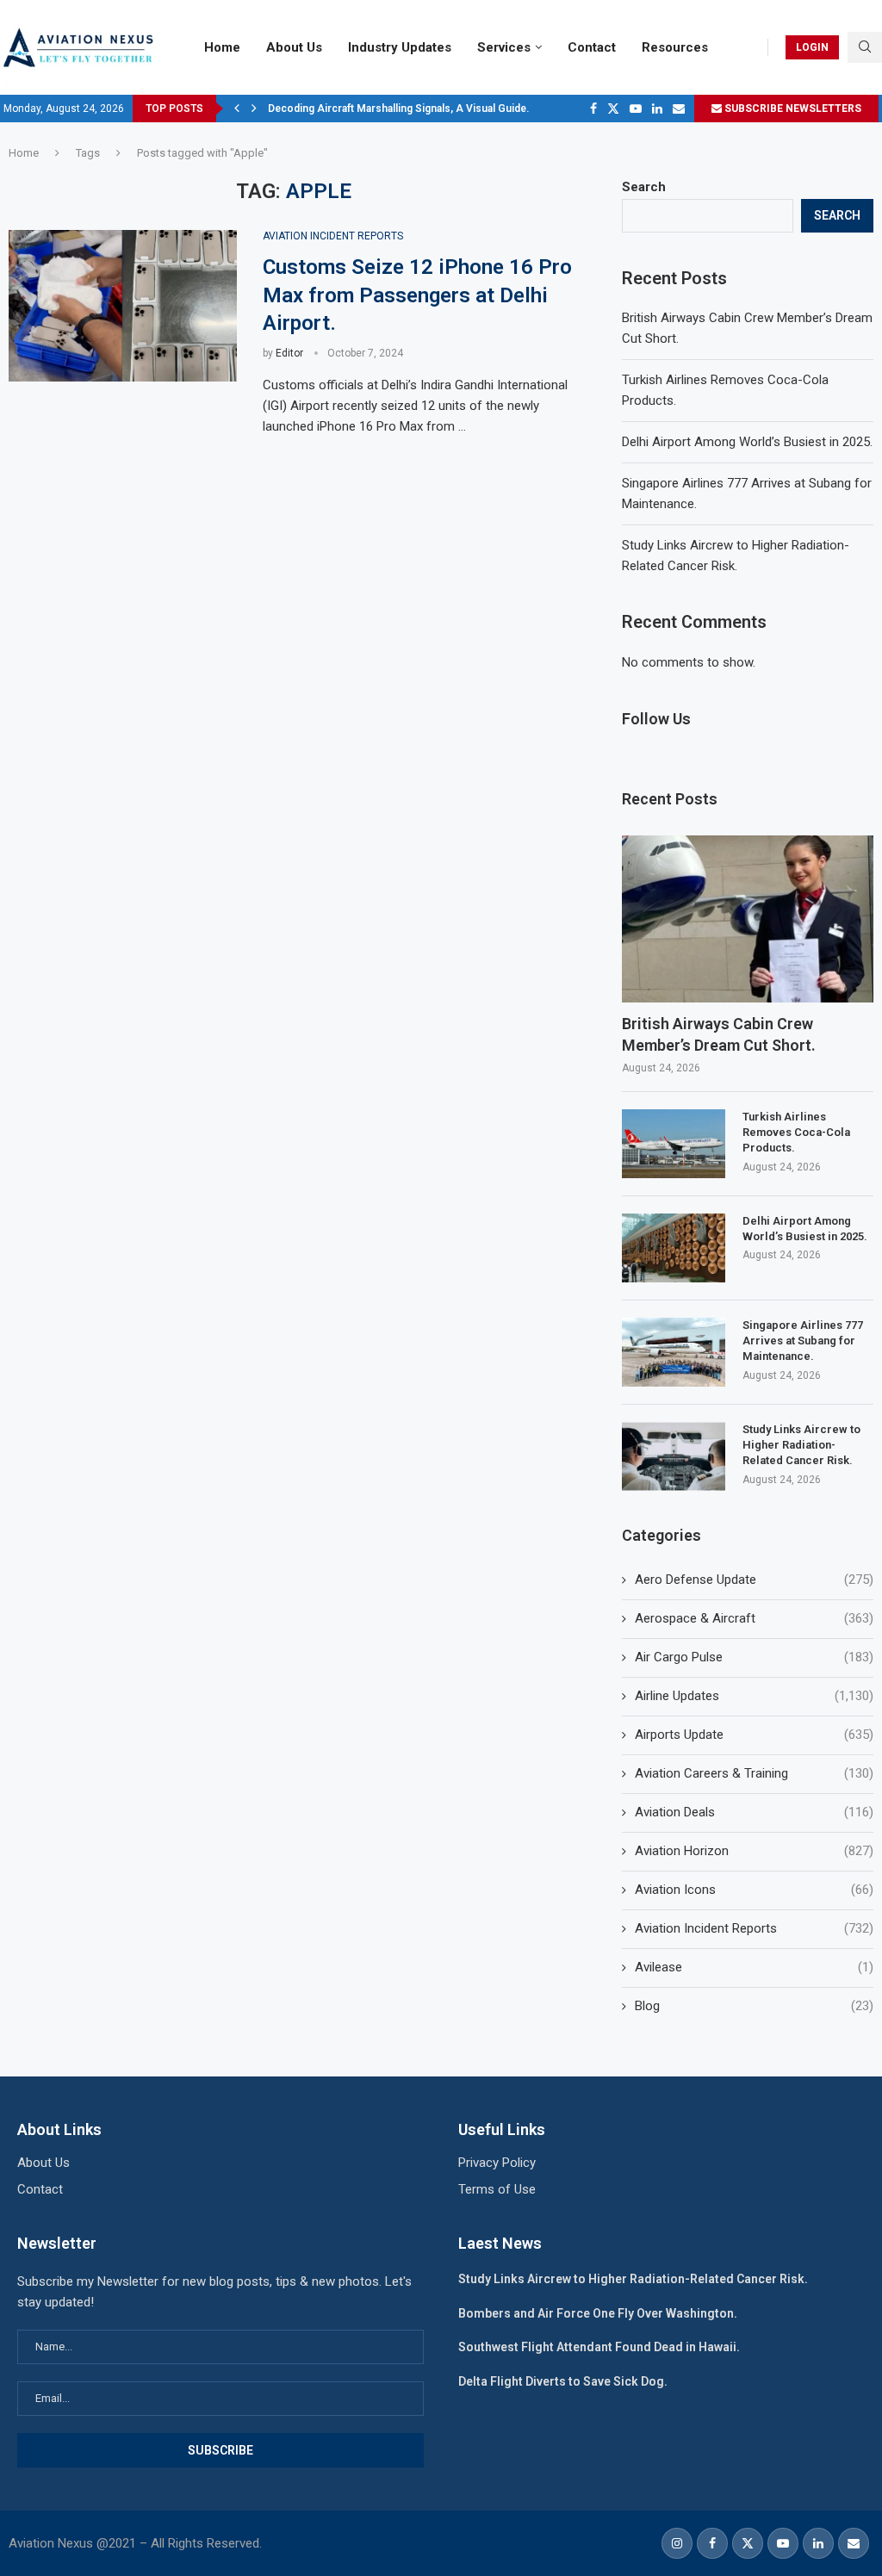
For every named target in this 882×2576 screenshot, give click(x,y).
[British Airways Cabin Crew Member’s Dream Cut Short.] (748, 919)
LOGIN (812, 47)
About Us (294, 47)
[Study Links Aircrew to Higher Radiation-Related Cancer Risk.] (674, 1456)
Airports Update (754, 1735)
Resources (675, 47)
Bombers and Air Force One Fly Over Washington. (598, 2313)
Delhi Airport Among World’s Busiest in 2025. (747, 442)
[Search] (865, 47)
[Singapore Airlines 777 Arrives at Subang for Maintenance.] (674, 1352)
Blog (754, 2006)
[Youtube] (636, 109)
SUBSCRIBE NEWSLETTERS (792, 109)
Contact (592, 47)
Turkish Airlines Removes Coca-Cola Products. (796, 1132)
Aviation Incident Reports (754, 1928)
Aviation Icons (754, 1890)
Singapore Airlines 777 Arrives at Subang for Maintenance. (803, 1341)
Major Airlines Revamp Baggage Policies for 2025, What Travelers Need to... (452, 109)
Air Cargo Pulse (754, 1657)
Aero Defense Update (754, 1580)
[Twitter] (613, 109)
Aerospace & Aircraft (754, 1618)
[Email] (679, 109)
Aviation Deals (754, 1812)
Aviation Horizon (754, 1851)
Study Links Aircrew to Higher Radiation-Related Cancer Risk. (801, 1445)
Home (222, 47)
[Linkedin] (657, 109)
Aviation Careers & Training (754, 1773)
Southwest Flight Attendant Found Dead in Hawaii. (599, 2347)
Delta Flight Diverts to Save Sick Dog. (563, 2381)
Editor (289, 353)
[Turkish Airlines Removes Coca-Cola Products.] (674, 1144)
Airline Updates (754, 1696)
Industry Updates (400, 47)
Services (504, 47)
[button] (237, 109)
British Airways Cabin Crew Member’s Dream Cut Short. (719, 1034)
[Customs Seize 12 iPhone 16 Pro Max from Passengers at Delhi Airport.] (123, 306)
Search (644, 187)
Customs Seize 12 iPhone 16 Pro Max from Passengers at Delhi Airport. (417, 295)
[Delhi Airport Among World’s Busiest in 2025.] (674, 1248)
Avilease (754, 1967)
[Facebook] (593, 109)
